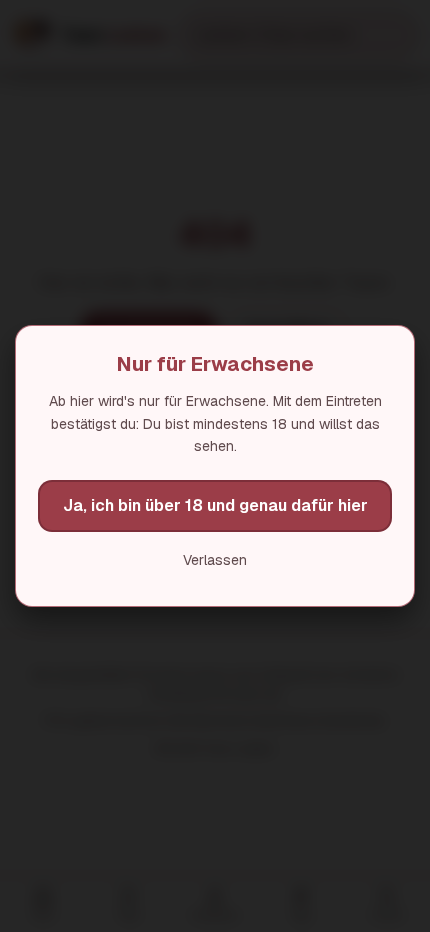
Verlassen (215, 560)
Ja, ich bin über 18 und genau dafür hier (215, 505)
